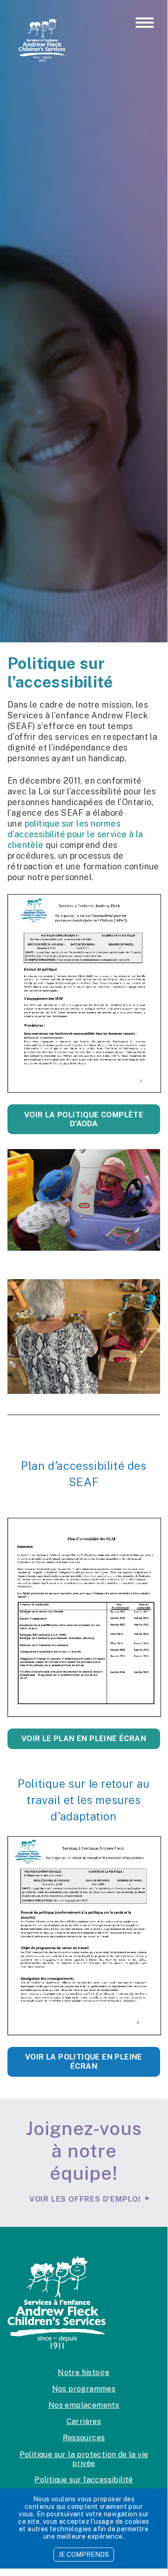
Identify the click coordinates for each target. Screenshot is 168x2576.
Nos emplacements (84, 2405)
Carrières (84, 2421)
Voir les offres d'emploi (85, 2199)
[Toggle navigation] (145, 23)
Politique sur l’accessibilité (84, 2480)
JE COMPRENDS (84, 2555)
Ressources (84, 2438)
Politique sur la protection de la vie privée (84, 2459)
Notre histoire (84, 2373)
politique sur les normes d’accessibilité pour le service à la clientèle (75, 834)
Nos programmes (84, 2389)
